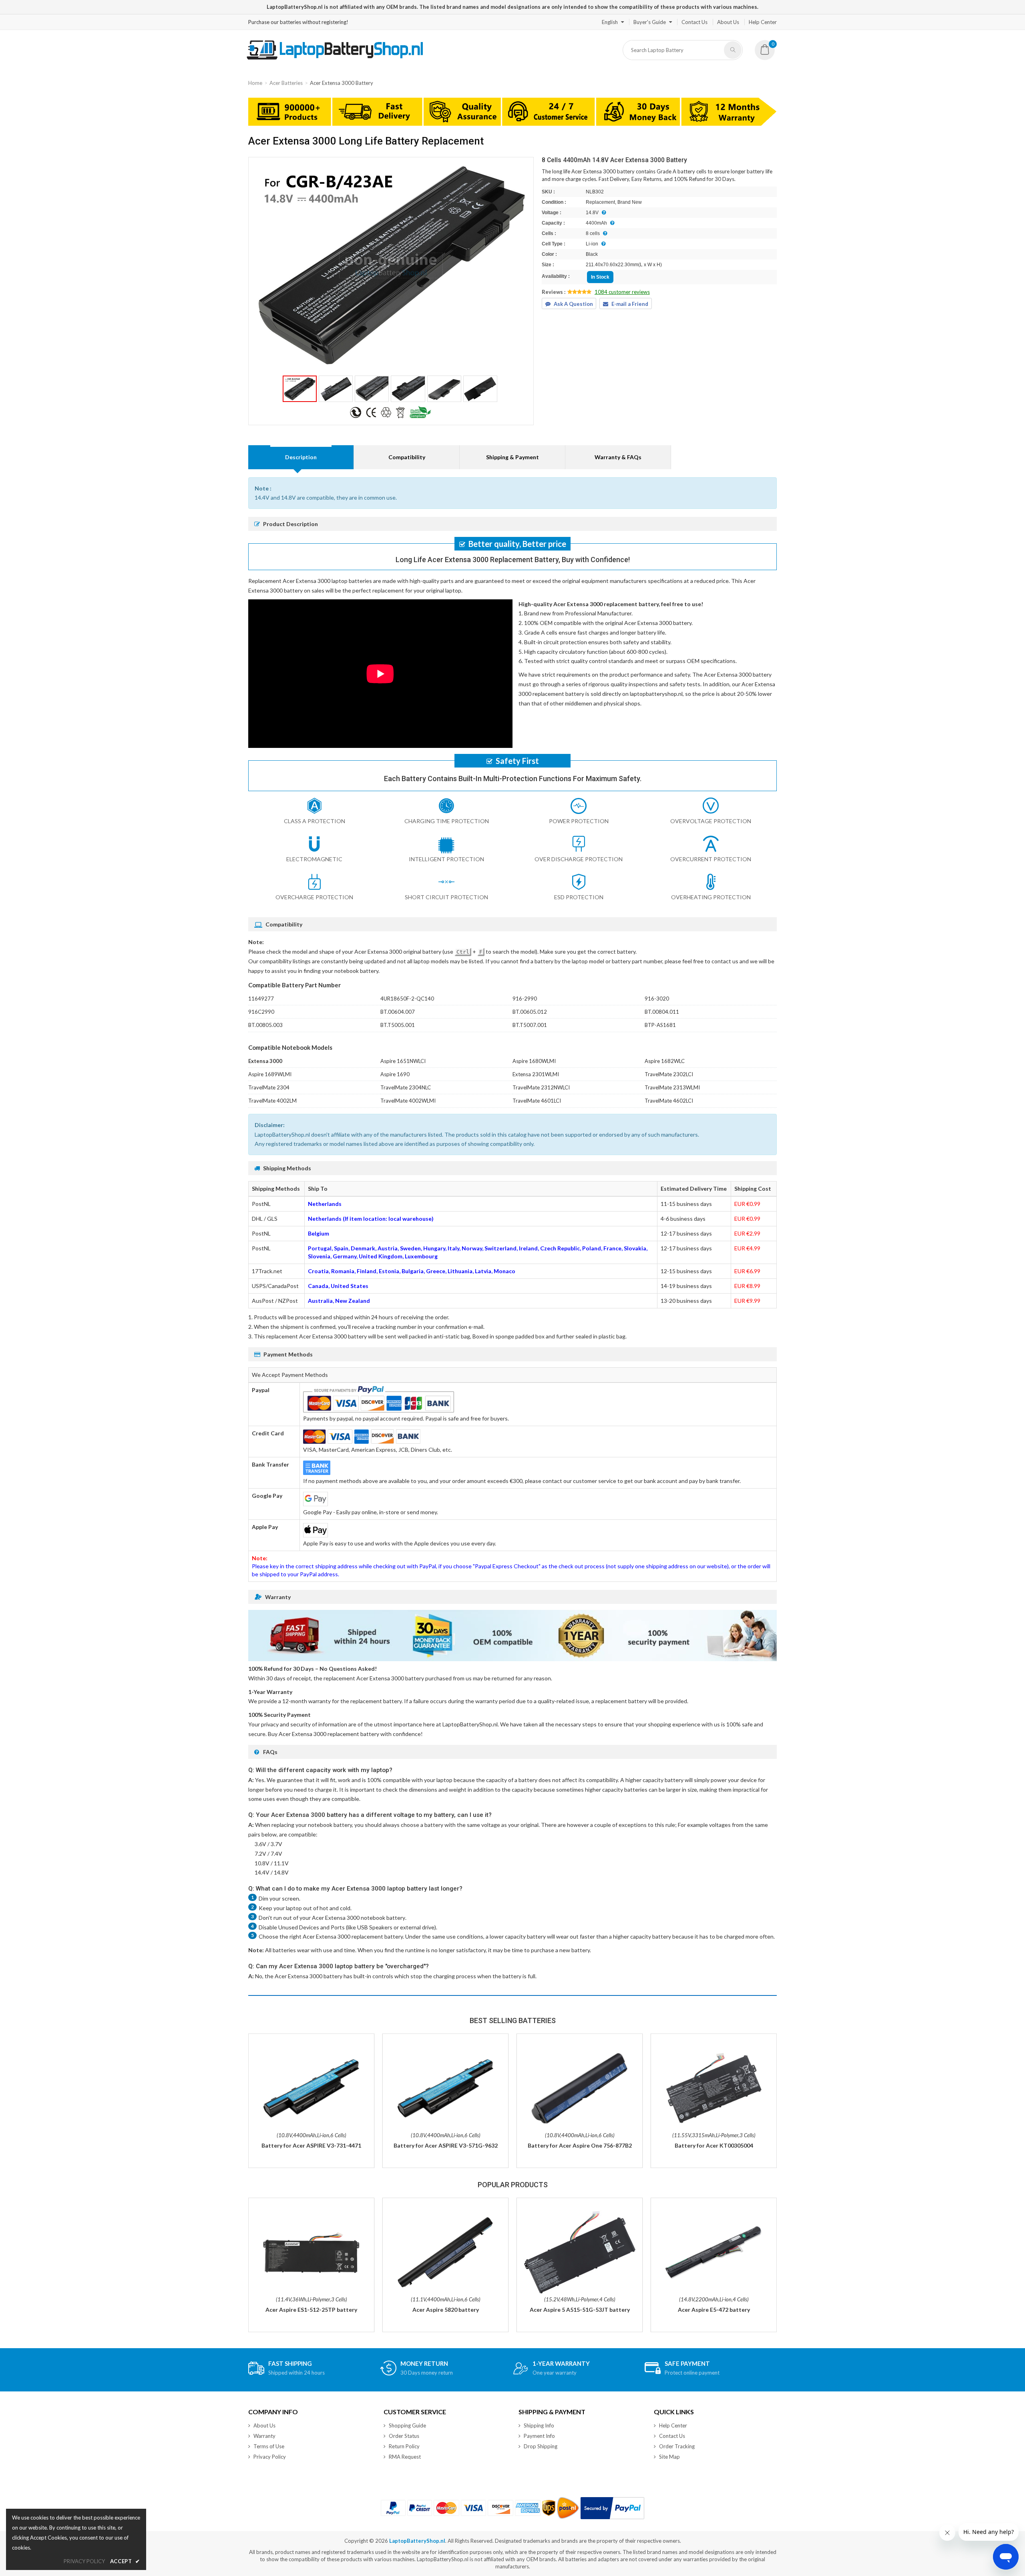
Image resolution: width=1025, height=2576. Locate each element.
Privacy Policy (270, 2457)
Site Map (669, 2457)
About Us (728, 22)
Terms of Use (269, 2446)
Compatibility (407, 457)
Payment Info (539, 2436)
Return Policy (404, 2446)
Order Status (404, 2436)
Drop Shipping (541, 2446)
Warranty (264, 2436)
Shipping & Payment (512, 457)
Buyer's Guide (650, 22)
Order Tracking (677, 2446)
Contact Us (694, 22)
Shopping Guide (407, 2425)
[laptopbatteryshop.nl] (335, 58)
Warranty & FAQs (618, 457)
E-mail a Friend (630, 304)
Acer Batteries (286, 83)
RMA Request (405, 2457)
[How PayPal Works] (612, 2508)
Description (301, 457)
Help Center (763, 22)
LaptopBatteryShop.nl (417, 2541)
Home (255, 83)
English (610, 22)
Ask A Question (573, 304)
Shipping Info (539, 2425)
